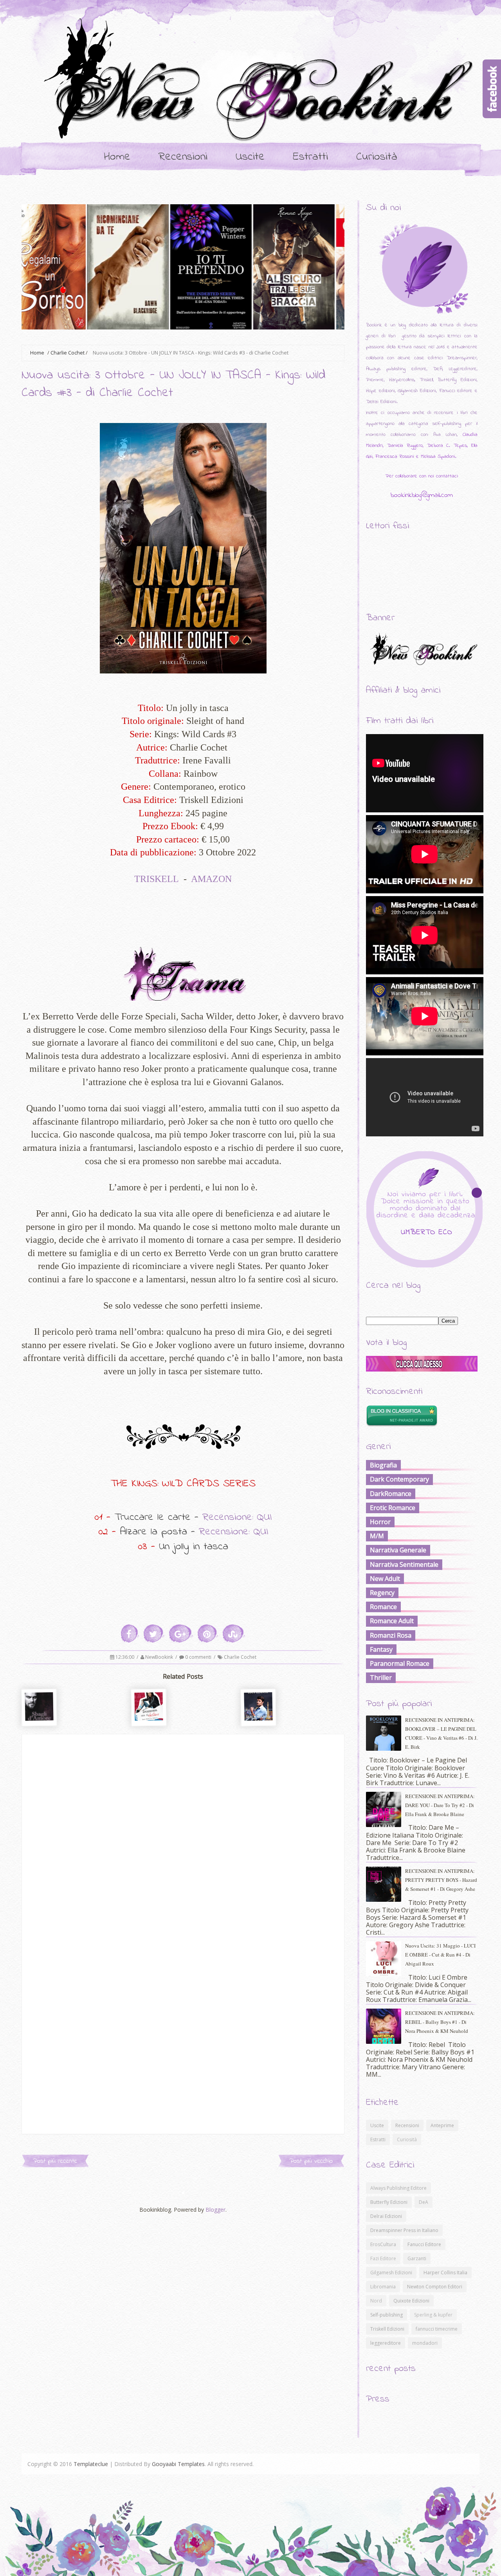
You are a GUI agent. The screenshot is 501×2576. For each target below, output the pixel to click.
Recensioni (183, 157)
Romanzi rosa (391, 1635)
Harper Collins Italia (445, 2273)
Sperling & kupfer (433, 2315)
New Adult (385, 1579)
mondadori (425, 2343)
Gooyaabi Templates (178, 2464)
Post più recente (55, 2161)
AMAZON (213, 879)
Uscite (250, 157)
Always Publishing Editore (398, 2188)
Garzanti (417, 2258)
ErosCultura (383, 2244)
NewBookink (160, 1657)
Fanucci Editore (424, 2244)
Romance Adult (392, 1621)
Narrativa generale (398, 1550)
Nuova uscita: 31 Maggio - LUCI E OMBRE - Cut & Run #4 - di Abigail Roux (440, 1955)
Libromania (383, 2287)
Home (117, 157)
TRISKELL (157, 879)
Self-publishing (387, 2315)
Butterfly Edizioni (389, 2202)
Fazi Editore (383, 2258)
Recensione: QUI (237, 1517)
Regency (382, 1593)
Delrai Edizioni (386, 2216)
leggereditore (386, 2343)
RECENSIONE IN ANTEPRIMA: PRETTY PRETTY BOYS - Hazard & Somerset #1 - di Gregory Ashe (441, 1880)
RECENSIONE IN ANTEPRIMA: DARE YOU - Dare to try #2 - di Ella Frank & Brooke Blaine (440, 1805)
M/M (377, 1536)
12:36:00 (125, 1657)
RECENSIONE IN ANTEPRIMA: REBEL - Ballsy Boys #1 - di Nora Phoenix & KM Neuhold (440, 2022)
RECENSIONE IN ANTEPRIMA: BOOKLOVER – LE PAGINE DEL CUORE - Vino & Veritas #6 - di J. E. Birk (441, 1733)
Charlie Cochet (68, 353)
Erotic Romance (393, 1508)
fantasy (381, 1649)
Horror (380, 1522)
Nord (376, 2301)
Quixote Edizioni (411, 2301)
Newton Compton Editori (435, 2287)
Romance (383, 1607)
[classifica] (422, 1369)
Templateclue (91, 2464)
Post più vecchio (311, 2161)
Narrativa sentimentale (404, 1564)
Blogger (215, 2210)
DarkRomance (391, 1494)
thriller (381, 1678)
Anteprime (442, 2125)
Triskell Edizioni (387, 2329)
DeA (424, 2202)
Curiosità (377, 157)
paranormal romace (400, 1663)
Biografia (383, 1465)
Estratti (310, 157)
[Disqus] (183, 1832)
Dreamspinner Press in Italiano (404, 2230)
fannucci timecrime (437, 2329)
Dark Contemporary (399, 1479)
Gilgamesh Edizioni (391, 2273)
